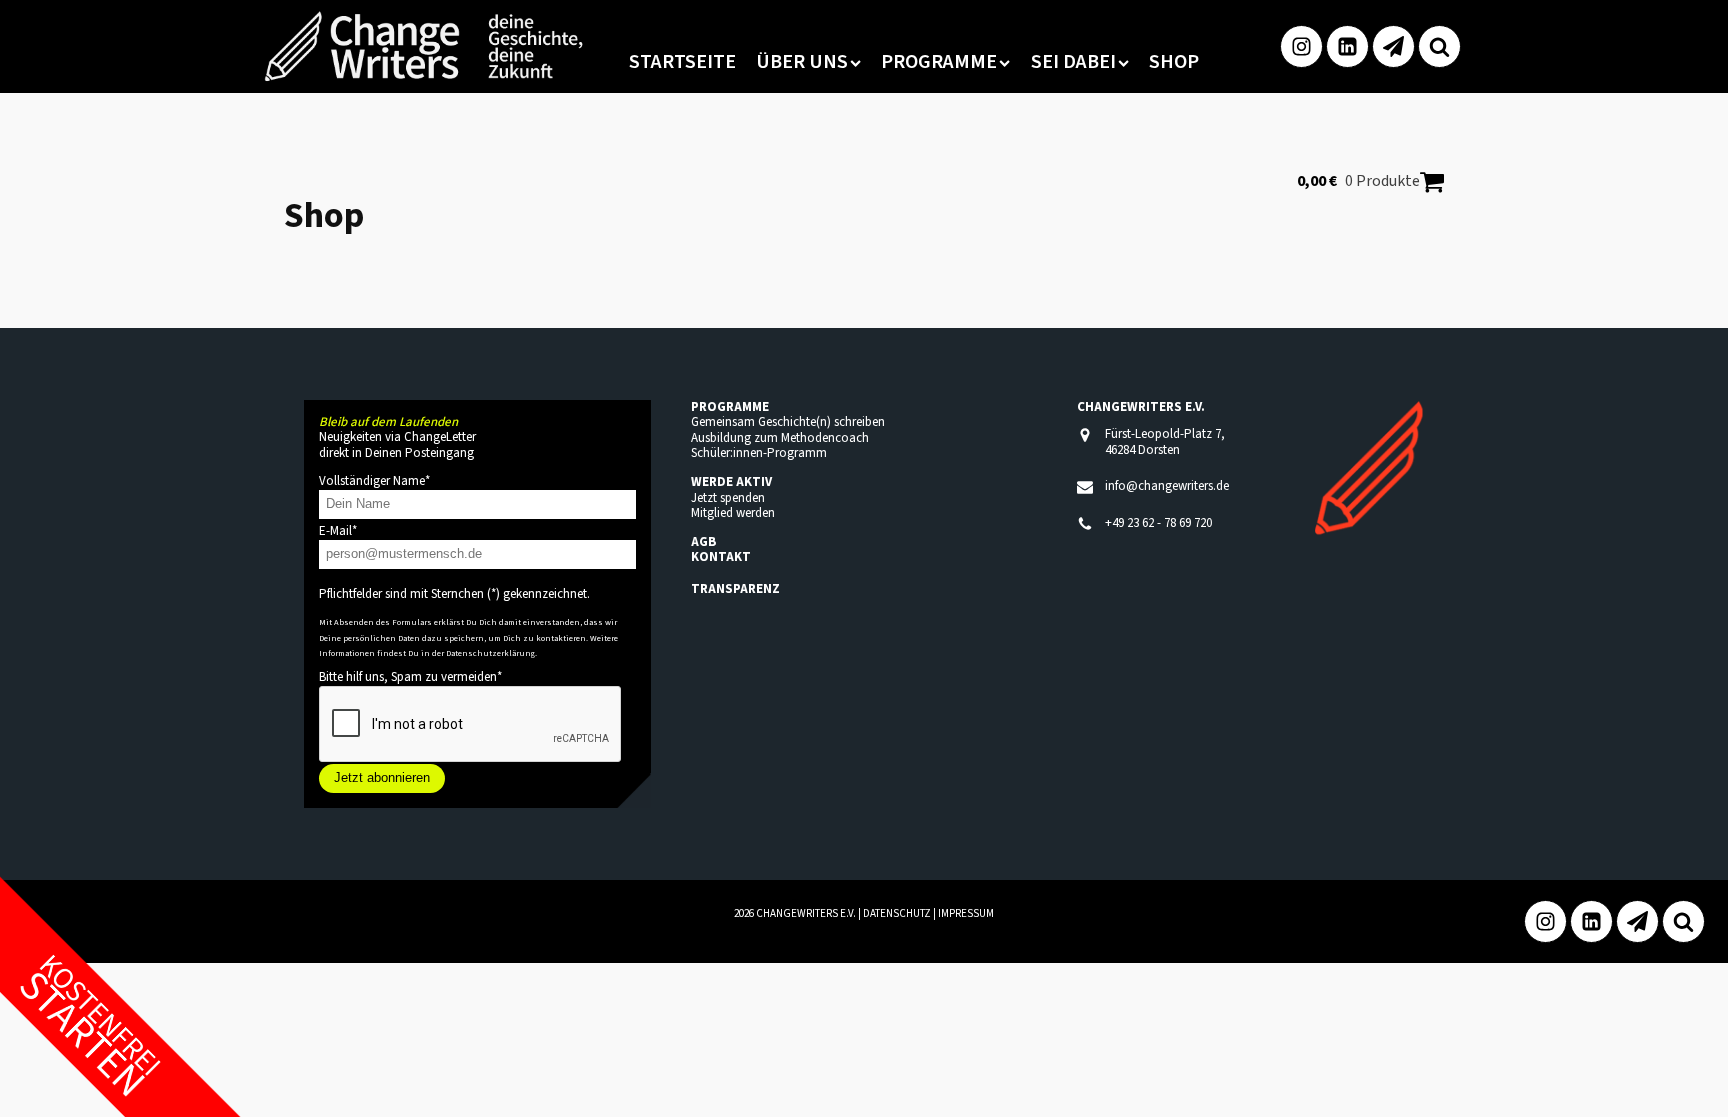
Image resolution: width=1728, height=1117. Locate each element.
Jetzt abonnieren (382, 777)
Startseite (682, 62)
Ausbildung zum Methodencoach (780, 438)
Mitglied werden (733, 513)
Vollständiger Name (374, 481)
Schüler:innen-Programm (759, 453)
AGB (703, 542)
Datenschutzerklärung (490, 653)
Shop (1174, 62)
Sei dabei (1073, 62)
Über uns (802, 62)
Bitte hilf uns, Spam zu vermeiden (410, 677)
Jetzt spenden (728, 498)
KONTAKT (721, 557)
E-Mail (338, 531)
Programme (939, 62)
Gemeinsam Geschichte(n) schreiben (788, 422)
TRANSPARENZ (735, 589)
